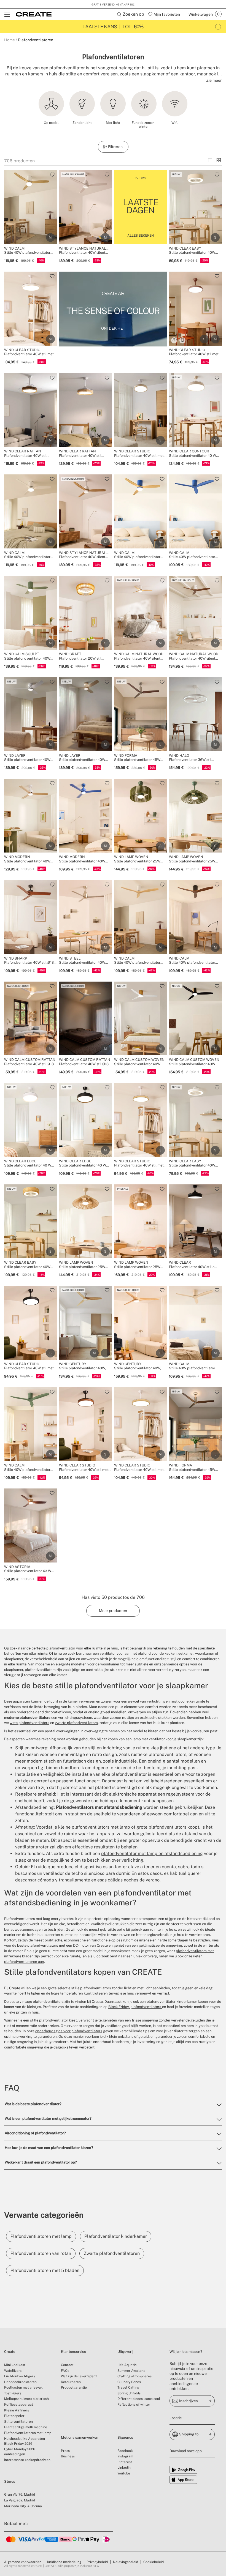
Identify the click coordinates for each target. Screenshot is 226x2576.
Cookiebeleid (154, 2562)
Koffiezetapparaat (19, 2405)
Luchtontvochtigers (20, 2376)
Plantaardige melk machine (26, 2427)
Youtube (124, 2473)
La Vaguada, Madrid (20, 2500)
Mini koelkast (15, 2365)
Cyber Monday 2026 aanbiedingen (20, 2452)
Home (10, 40)
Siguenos (125, 2437)
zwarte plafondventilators (76, 1723)
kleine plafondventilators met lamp (94, 1827)
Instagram (125, 2456)
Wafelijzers (13, 2371)
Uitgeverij (125, 2352)
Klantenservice (73, 2352)
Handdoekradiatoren (20, 2382)
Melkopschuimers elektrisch (26, 2399)
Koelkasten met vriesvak (23, 2387)
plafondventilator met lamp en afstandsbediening (152, 1854)
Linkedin (124, 2468)
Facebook (125, 2451)
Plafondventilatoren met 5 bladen (45, 2270)
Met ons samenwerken (80, 2437)
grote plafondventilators (161, 1827)
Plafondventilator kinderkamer (116, 2236)
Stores (10, 2481)
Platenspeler (14, 2416)
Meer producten (113, 1611)
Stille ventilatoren (18, 2422)
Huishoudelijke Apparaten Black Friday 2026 (25, 2441)
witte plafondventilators (29, 1723)
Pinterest (125, 2462)
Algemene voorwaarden (23, 2562)
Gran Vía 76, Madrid (20, 2495)
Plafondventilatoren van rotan (41, 2253)
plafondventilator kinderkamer (172, 2002)
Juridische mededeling (64, 2562)
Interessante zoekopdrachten (27, 2460)
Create (10, 2352)
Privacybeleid (97, 2562)
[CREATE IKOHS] (34, 14)
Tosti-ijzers (13, 2393)
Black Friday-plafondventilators (135, 2007)
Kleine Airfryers (17, 2410)
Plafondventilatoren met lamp (41, 2236)
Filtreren (116, 147)
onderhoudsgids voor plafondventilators (69, 2031)
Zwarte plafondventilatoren (112, 2253)
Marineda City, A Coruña (23, 2506)
